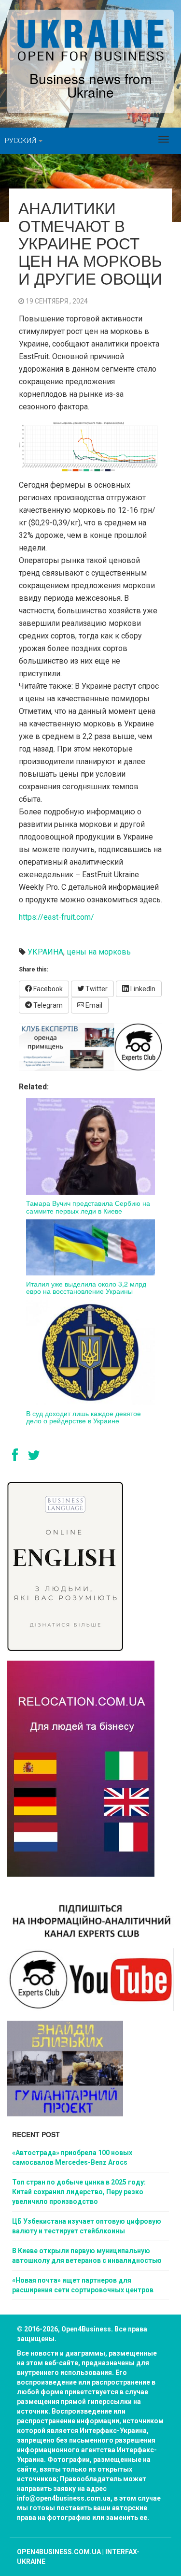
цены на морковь (99, 952)
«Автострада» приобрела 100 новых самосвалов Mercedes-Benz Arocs (72, 2157)
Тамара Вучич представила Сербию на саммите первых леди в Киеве (88, 1207)
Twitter (96, 989)
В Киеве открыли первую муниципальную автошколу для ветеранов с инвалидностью (87, 2256)
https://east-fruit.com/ (56, 917)
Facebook (47, 989)
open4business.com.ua (59, 2552)
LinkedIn (142, 989)
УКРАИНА (45, 952)
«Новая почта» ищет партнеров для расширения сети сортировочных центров (83, 2285)
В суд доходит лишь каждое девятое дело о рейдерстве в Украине (84, 1417)
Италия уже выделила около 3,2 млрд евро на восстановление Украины (86, 1287)
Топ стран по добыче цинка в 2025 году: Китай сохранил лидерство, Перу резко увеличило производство (79, 2192)
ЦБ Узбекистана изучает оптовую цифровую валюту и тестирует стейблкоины (87, 2226)
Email (93, 1005)
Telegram (47, 1005)
